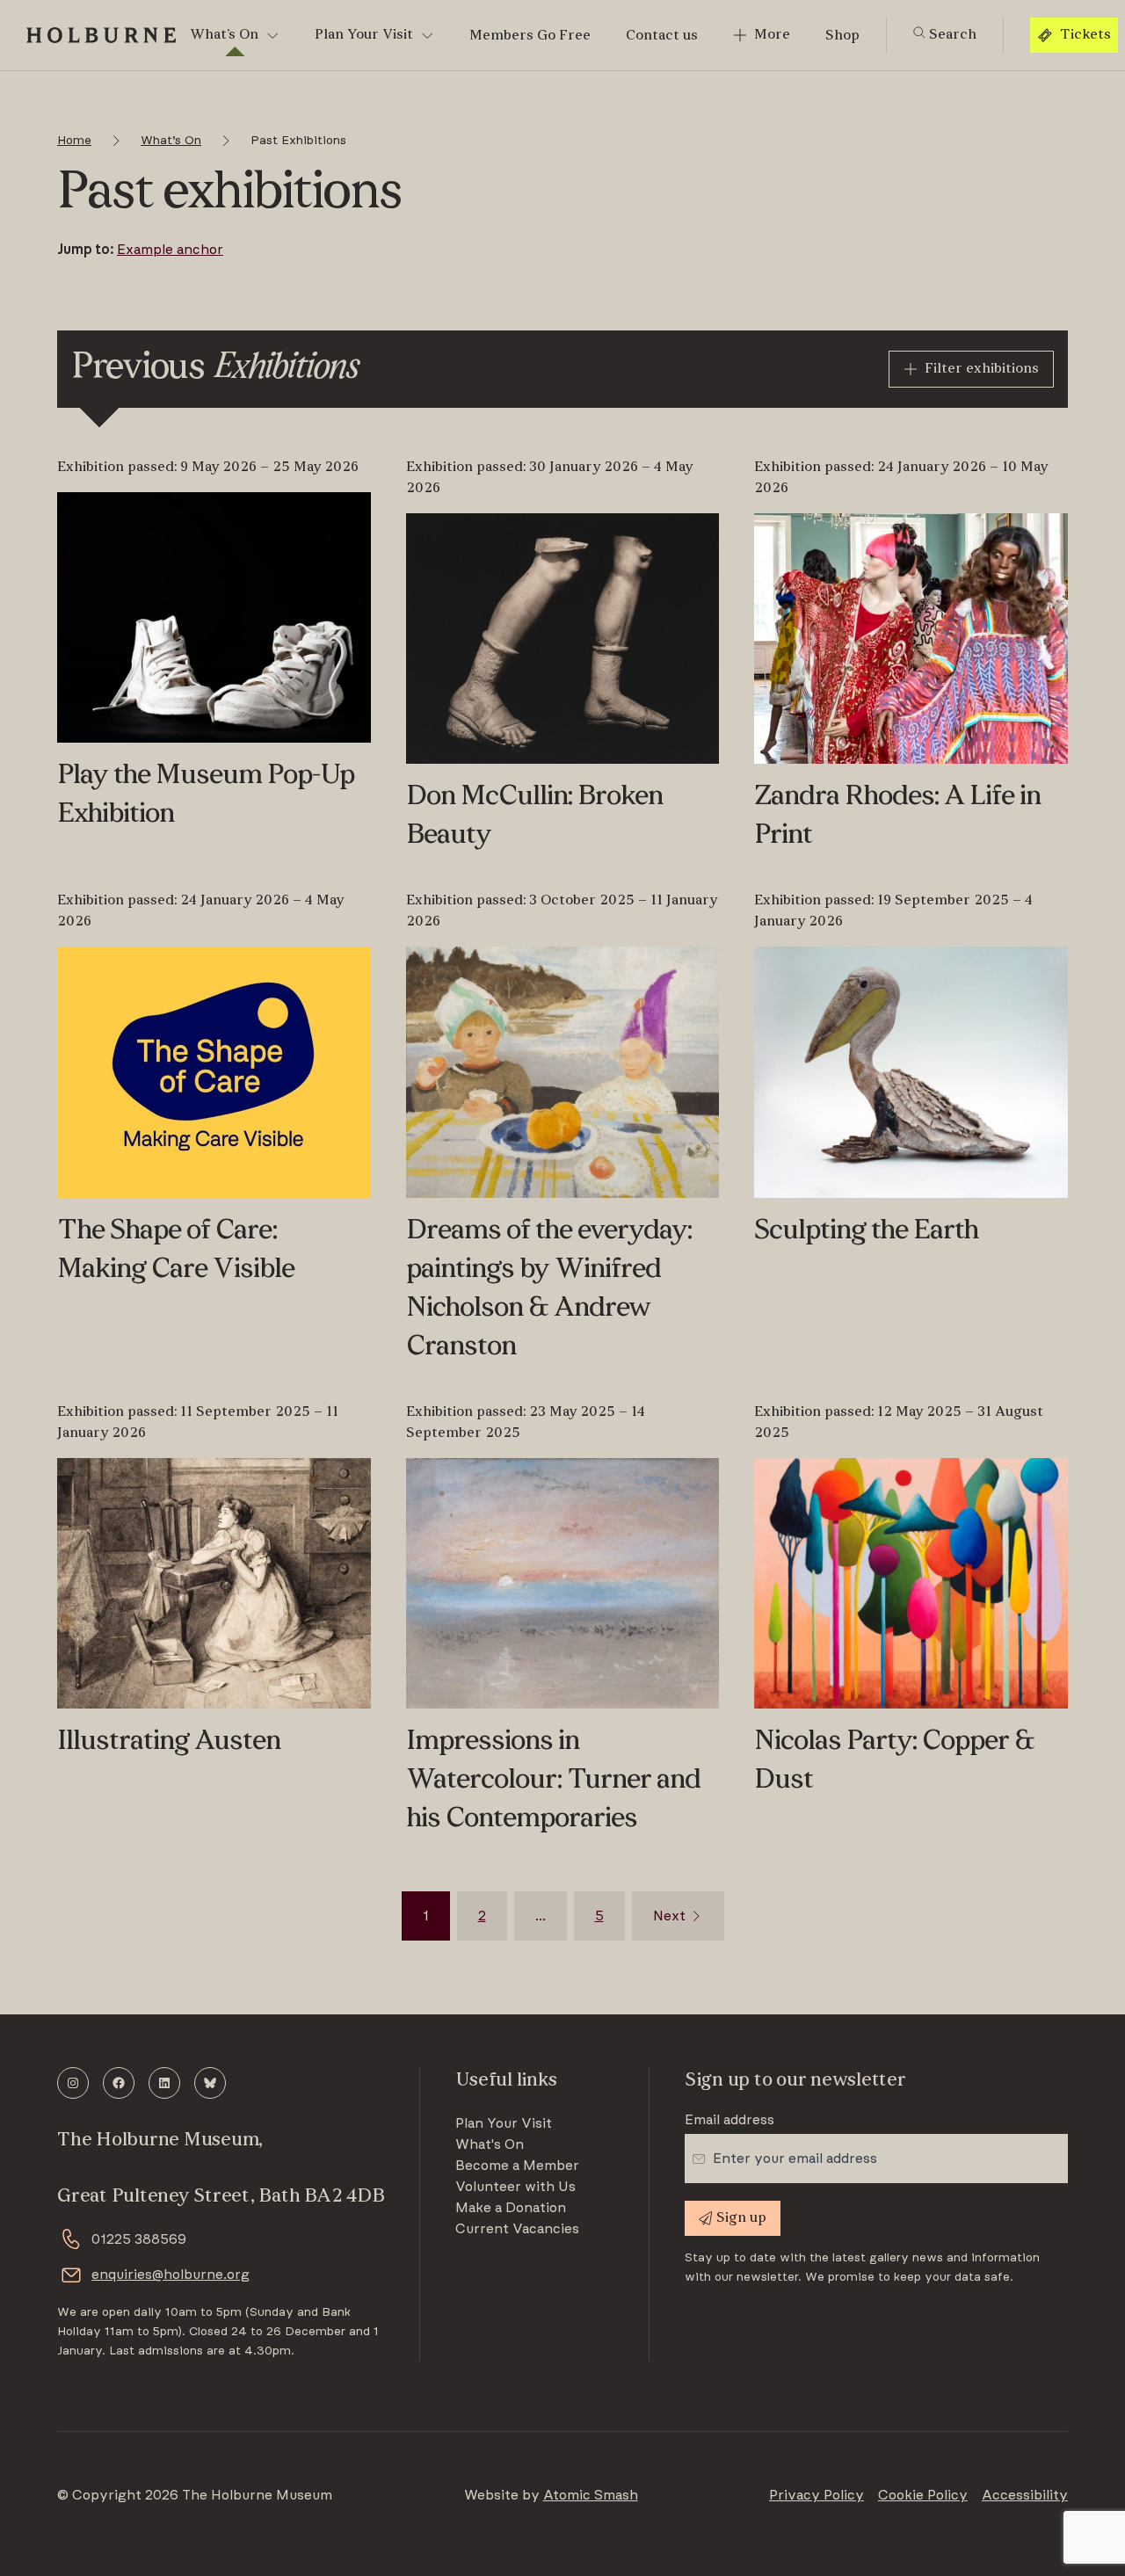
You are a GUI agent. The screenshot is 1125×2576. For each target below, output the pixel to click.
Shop (842, 36)
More (772, 35)
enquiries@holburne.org (171, 2275)
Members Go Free (530, 36)
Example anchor (170, 250)
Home (74, 141)
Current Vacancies (517, 2229)
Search (951, 35)
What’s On (224, 35)
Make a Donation (511, 2208)
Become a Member (517, 2166)
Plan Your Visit (364, 35)
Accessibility (1025, 2495)
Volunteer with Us (515, 2187)
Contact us (662, 36)
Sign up (741, 2218)
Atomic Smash (591, 2495)
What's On (490, 2144)
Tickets (1085, 35)
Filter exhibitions (982, 369)
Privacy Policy (817, 2495)
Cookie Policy (923, 2495)
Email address (729, 2120)
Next (669, 1916)
